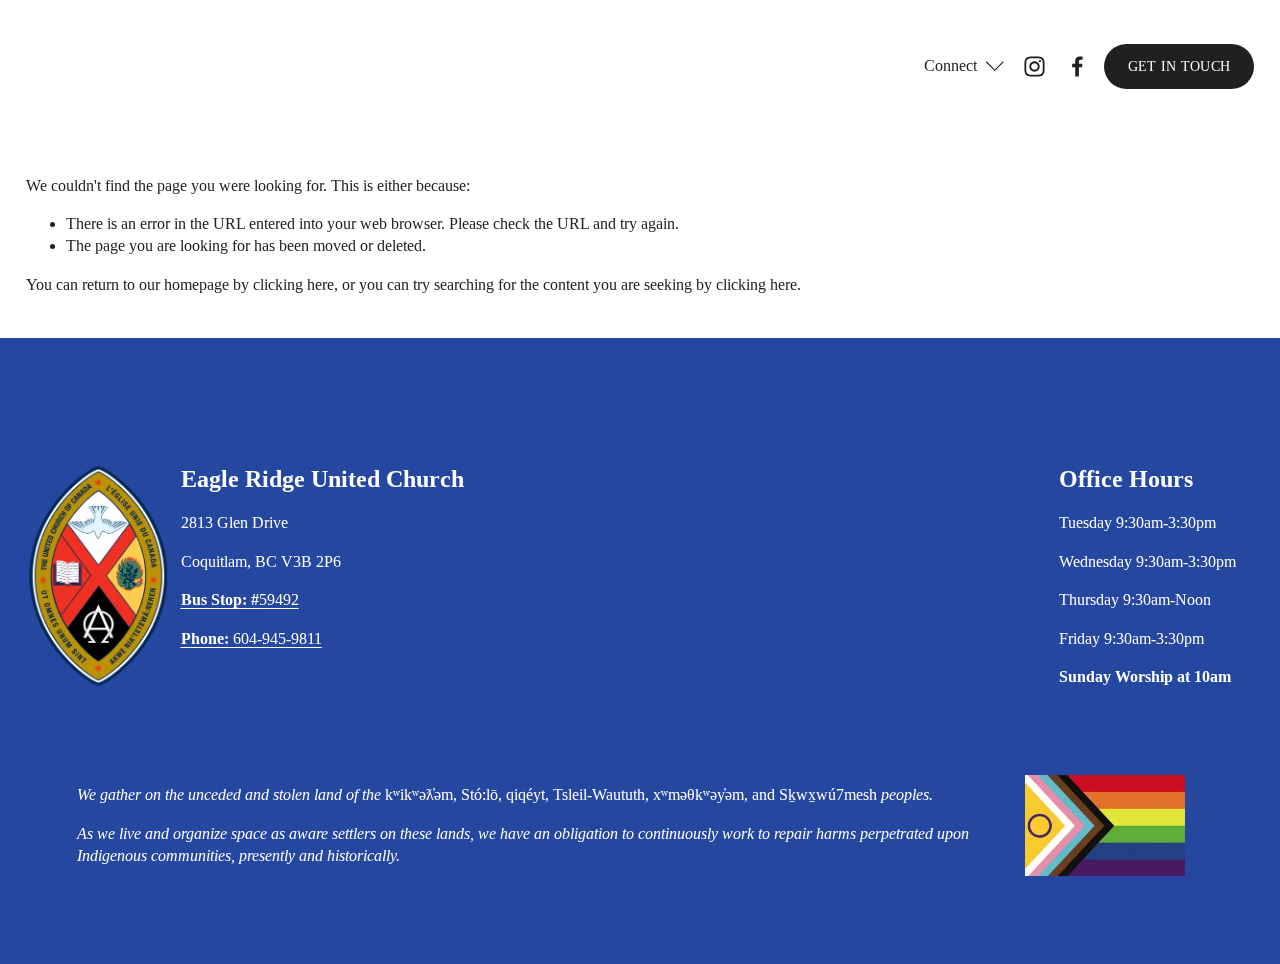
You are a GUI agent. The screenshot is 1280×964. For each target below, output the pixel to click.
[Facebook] (1077, 66)
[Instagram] (1034, 66)
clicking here (293, 284)
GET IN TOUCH (1179, 66)
